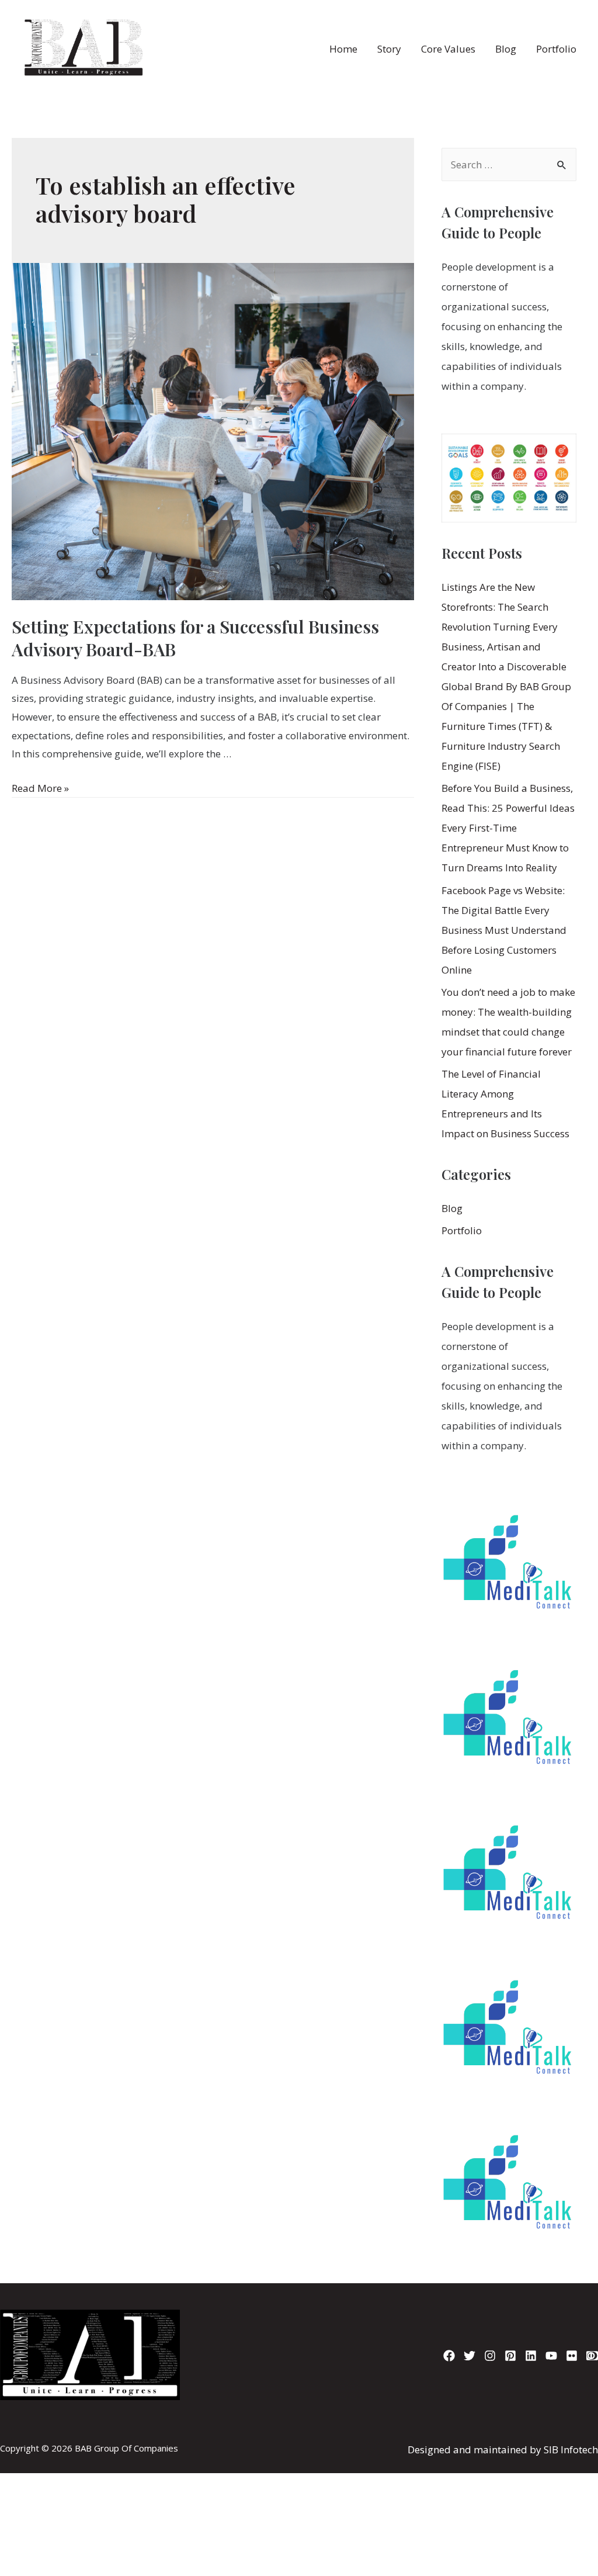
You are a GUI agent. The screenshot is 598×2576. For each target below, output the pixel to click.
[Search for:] (509, 165)
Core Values (448, 49)
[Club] (592, 2356)
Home (343, 49)
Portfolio (556, 49)
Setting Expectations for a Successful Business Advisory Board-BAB (195, 638)
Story (389, 49)
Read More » (40, 788)
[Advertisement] (299, 2427)
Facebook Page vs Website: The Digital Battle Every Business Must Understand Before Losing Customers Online (504, 930)
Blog (506, 49)
